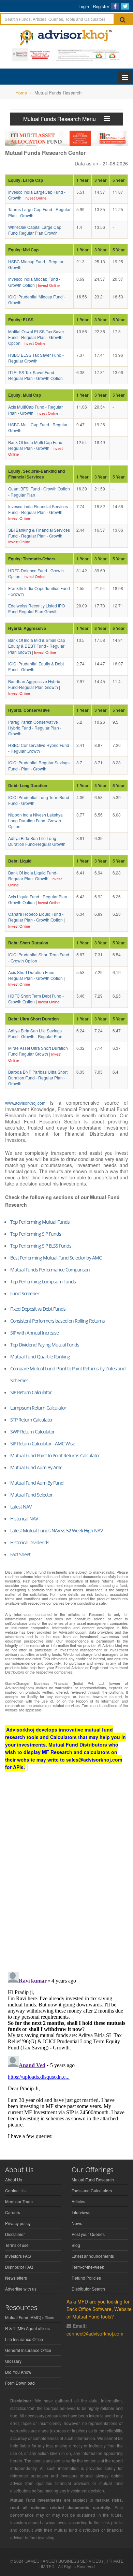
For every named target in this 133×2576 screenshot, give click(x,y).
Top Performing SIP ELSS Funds (41, 1246)
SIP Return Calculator (31, 1392)
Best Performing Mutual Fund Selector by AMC (56, 1258)
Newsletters (16, 2278)
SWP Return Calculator (32, 1432)
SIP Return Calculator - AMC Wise (43, 1444)
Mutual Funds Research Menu (64, 119)
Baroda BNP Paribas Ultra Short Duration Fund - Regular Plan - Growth (38, 1078)
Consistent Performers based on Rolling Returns (57, 1321)
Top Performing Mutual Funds (40, 1222)
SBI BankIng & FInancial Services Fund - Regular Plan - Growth (39, 533)
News (77, 2223)
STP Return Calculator (32, 1420)
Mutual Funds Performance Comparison (50, 1270)
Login (84, 6)
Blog (76, 2245)
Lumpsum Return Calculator (38, 1408)
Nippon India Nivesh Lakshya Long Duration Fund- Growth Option (35, 820)
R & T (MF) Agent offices (27, 2328)
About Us (14, 2180)
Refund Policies (86, 2278)
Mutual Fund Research (93, 2180)
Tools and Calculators (92, 2190)
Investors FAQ (18, 2256)
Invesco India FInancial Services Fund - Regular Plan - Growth (38, 509)
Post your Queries (88, 2234)
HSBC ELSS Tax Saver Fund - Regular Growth (36, 358)
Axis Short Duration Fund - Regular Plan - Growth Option (35, 975)
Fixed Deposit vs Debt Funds (38, 1309)
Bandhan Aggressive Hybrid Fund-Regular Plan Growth (34, 684)
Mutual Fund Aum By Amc (36, 1467)
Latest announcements (93, 2256)
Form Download (20, 2383)
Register (101, 6)
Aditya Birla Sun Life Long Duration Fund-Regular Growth (37, 841)
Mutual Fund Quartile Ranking (40, 1357)
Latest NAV (21, 1507)
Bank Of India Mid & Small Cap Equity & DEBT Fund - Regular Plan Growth (37, 646)
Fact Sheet (20, 1554)
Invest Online (35, 198)
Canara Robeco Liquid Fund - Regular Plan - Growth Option (36, 917)
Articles (78, 2201)
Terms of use (17, 2245)
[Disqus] (66, 1878)
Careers (13, 2212)
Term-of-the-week (88, 2267)
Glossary (13, 2361)
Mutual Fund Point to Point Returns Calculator (55, 1455)
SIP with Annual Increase (34, 1333)
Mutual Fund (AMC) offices (30, 2317)
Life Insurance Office (24, 2339)
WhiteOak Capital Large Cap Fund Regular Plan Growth (35, 230)
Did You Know (18, 2372)
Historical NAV (24, 1519)
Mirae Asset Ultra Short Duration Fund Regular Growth (38, 1051)
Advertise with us (21, 2289)
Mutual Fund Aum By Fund (37, 1483)
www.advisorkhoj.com (25, 1103)
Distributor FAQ (19, 2267)
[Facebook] (115, 6)
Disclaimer (15, 2234)
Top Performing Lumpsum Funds (43, 1282)
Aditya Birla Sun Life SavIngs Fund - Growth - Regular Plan (35, 1033)
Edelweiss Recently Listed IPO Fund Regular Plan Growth (36, 608)
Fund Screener (25, 1293)
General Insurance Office (28, 2350)
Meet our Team (19, 2201)
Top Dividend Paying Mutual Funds (45, 1345)
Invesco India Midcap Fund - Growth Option (34, 282)
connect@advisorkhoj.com (95, 2334)
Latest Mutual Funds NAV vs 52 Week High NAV (56, 1530)
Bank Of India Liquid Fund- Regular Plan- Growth (33, 875)
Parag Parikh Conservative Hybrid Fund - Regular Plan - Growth (35, 728)
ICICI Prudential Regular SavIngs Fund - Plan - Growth (39, 765)
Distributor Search (88, 2289)
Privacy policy (18, 2223)
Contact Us (15, 2190)
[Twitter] (125, 6)
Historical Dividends (30, 1542)
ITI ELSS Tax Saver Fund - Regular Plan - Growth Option (35, 375)
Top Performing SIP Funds (36, 1234)
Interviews (81, 2212)
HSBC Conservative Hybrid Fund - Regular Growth (39, 748)
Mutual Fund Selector (31, 1495)
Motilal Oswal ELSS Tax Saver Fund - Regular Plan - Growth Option (36, 337)
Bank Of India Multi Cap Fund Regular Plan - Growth (35, 445)
